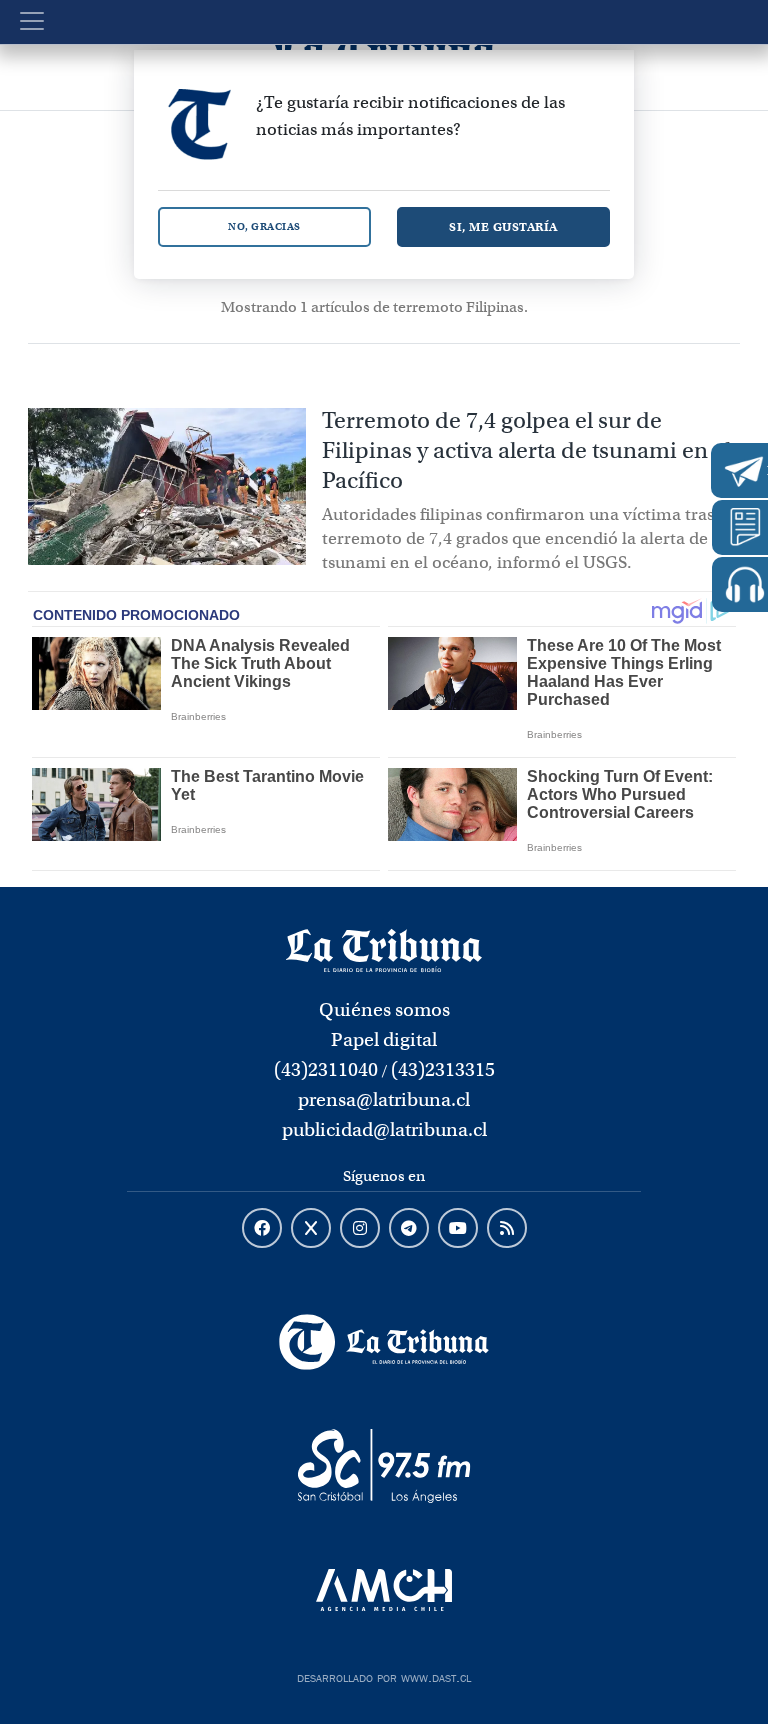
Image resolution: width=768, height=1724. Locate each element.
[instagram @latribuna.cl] (360, 1229)
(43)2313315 (443, 1069)
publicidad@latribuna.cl (384, 1129)
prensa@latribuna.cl (384, 1099)
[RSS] (507, 1229)
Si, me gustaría (503, 226)
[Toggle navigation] (32, 21)
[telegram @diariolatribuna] (409, 1229)
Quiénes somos (384, 1009)
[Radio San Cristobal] (384, 1466)
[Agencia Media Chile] (384, 1590)
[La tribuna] (383, 949)
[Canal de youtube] (458, 1229)
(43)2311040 (326, 1069)
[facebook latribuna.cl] (262, 1229)
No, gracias (264, 226)
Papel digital (384, 1039)
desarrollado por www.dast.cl (384, 1676)
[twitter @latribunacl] (311, 1229)
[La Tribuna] (384, 1342)
